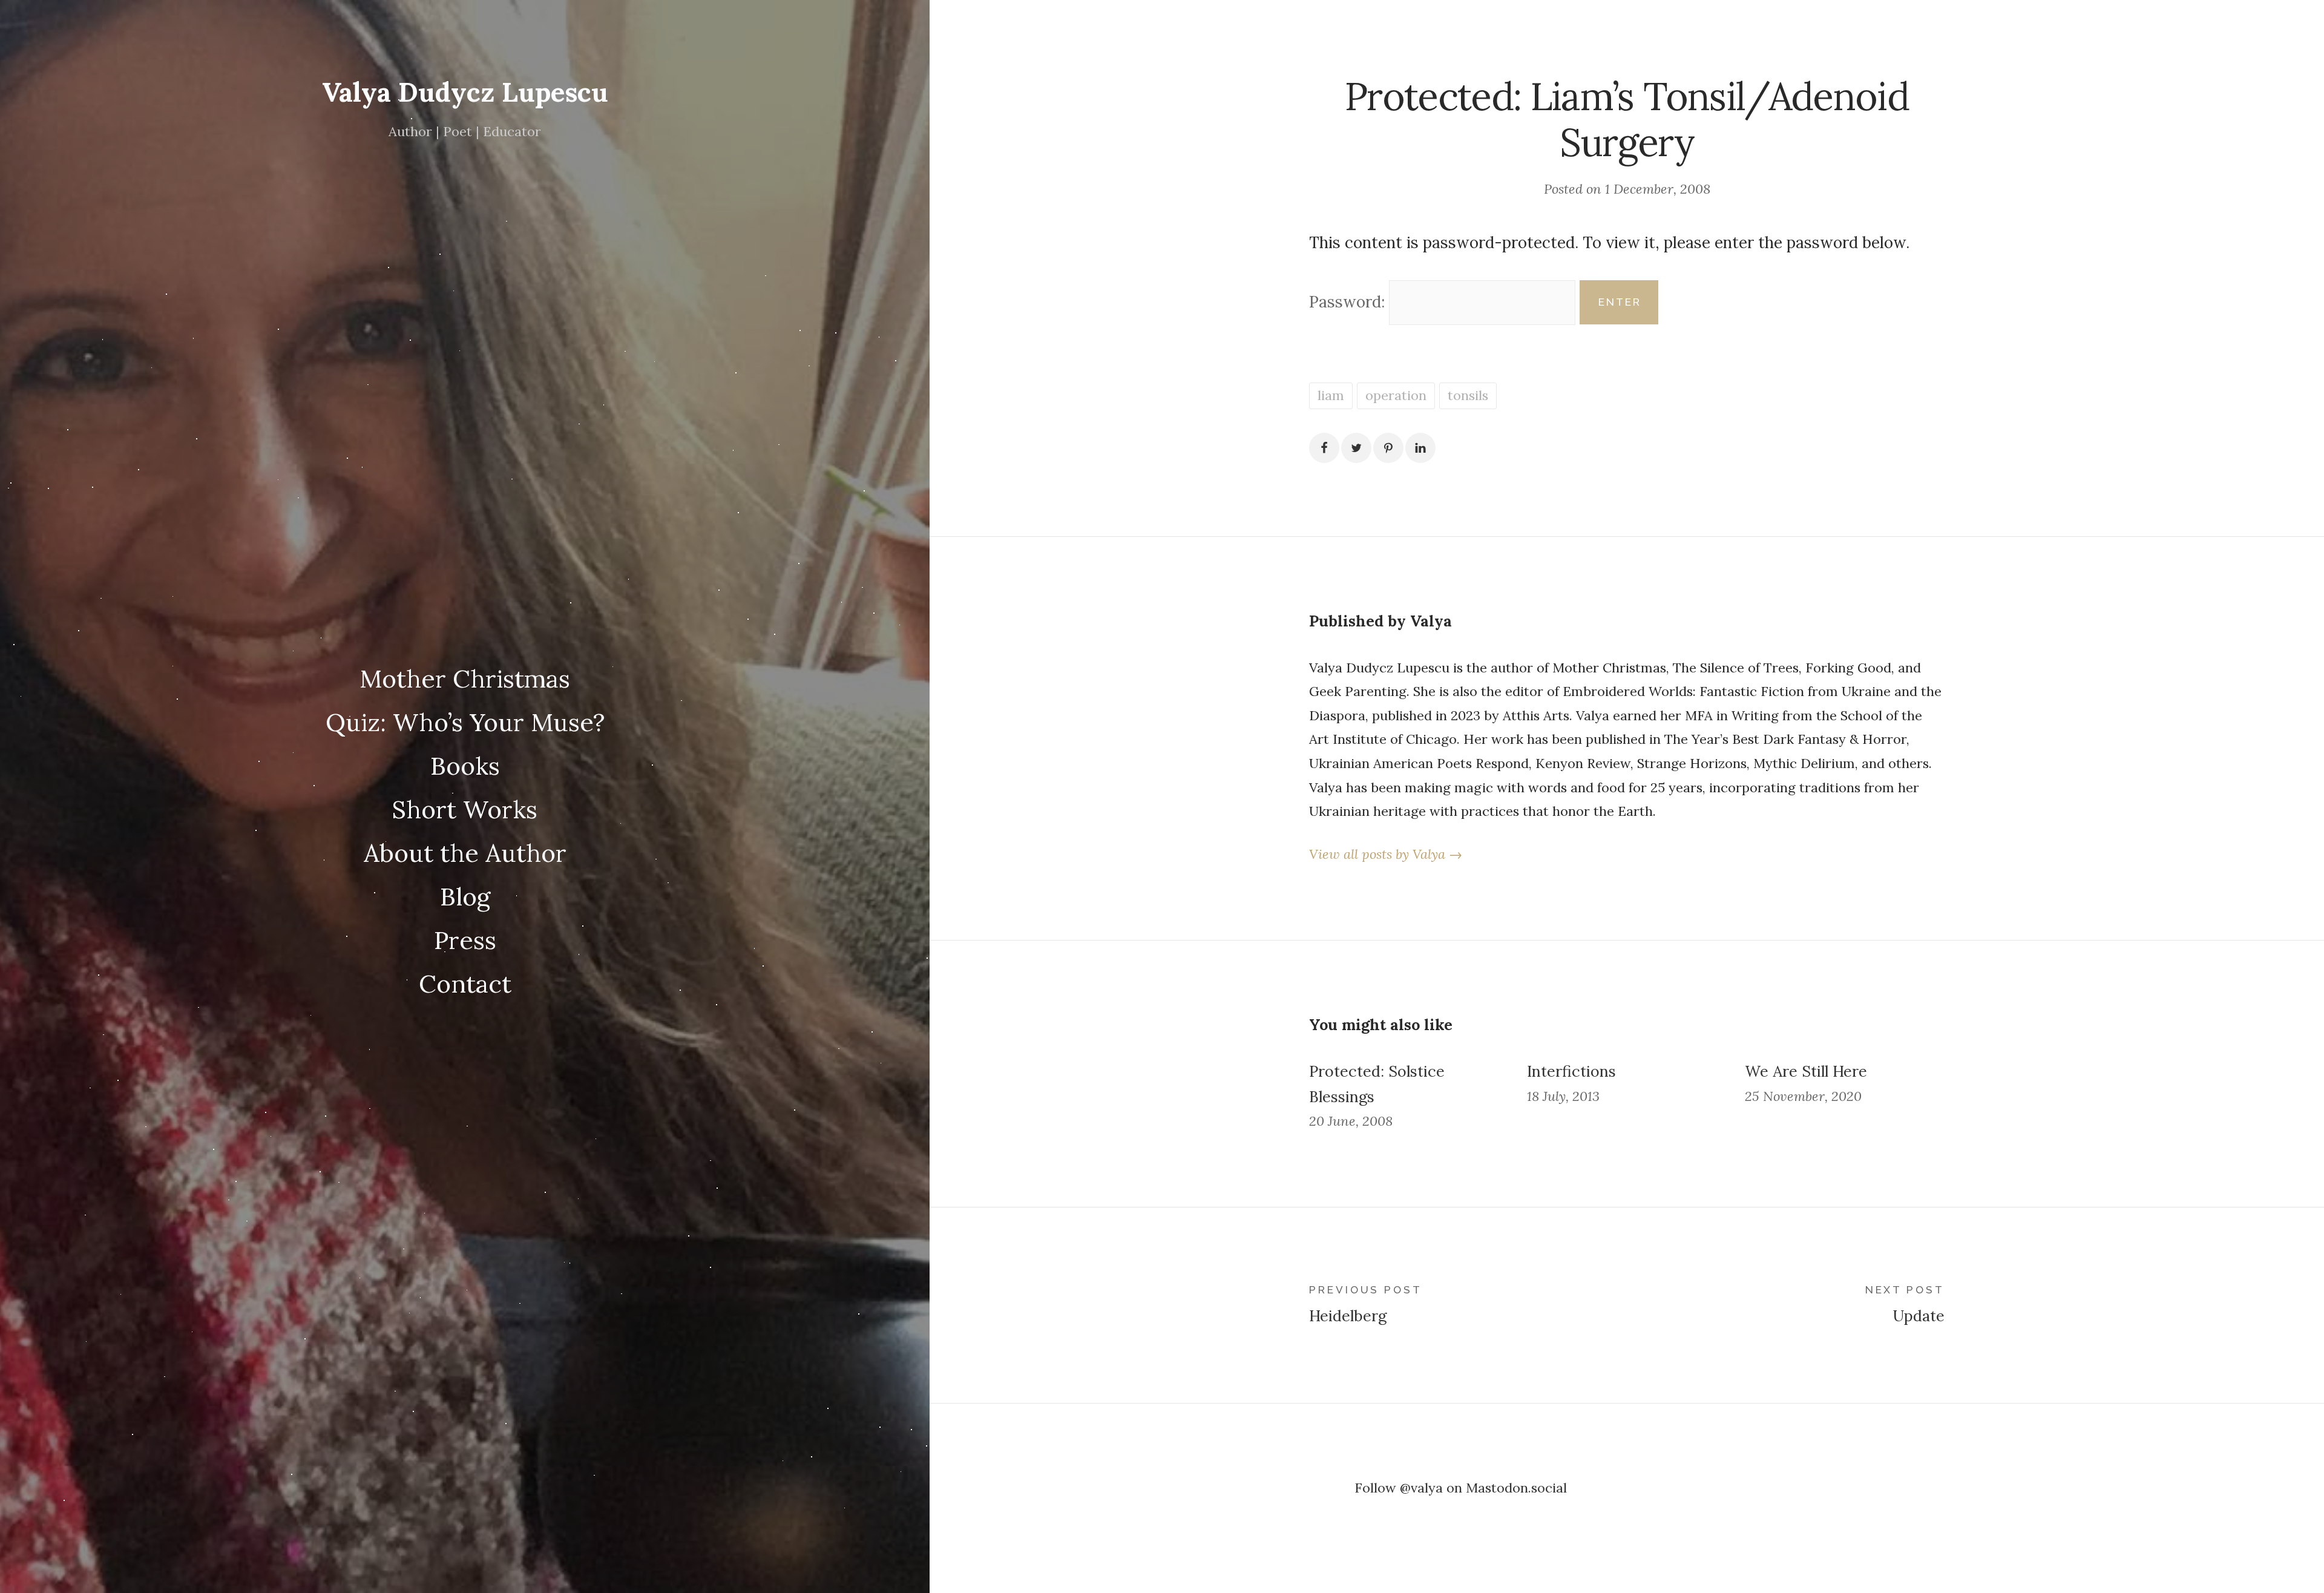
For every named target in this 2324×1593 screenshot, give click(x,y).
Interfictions (1571, 1071)
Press (465, 940)
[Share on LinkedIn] (1420, 448)
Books (465, 766)
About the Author (465, 853)
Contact (465, 984)
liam (1331, 395)
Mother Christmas (465, 678)
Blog (465, 896)
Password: (1349, 302)
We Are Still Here (1806, 1071)
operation (1396, 395)
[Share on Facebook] (1324, 448)
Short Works (465, 809)
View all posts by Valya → (1386, 854)
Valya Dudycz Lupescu (465, 92)
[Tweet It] (1356, 448)
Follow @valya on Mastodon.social (1461, 1488)
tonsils (1468, 395)
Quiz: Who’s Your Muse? (465, 722)
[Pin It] (1388, 448)
